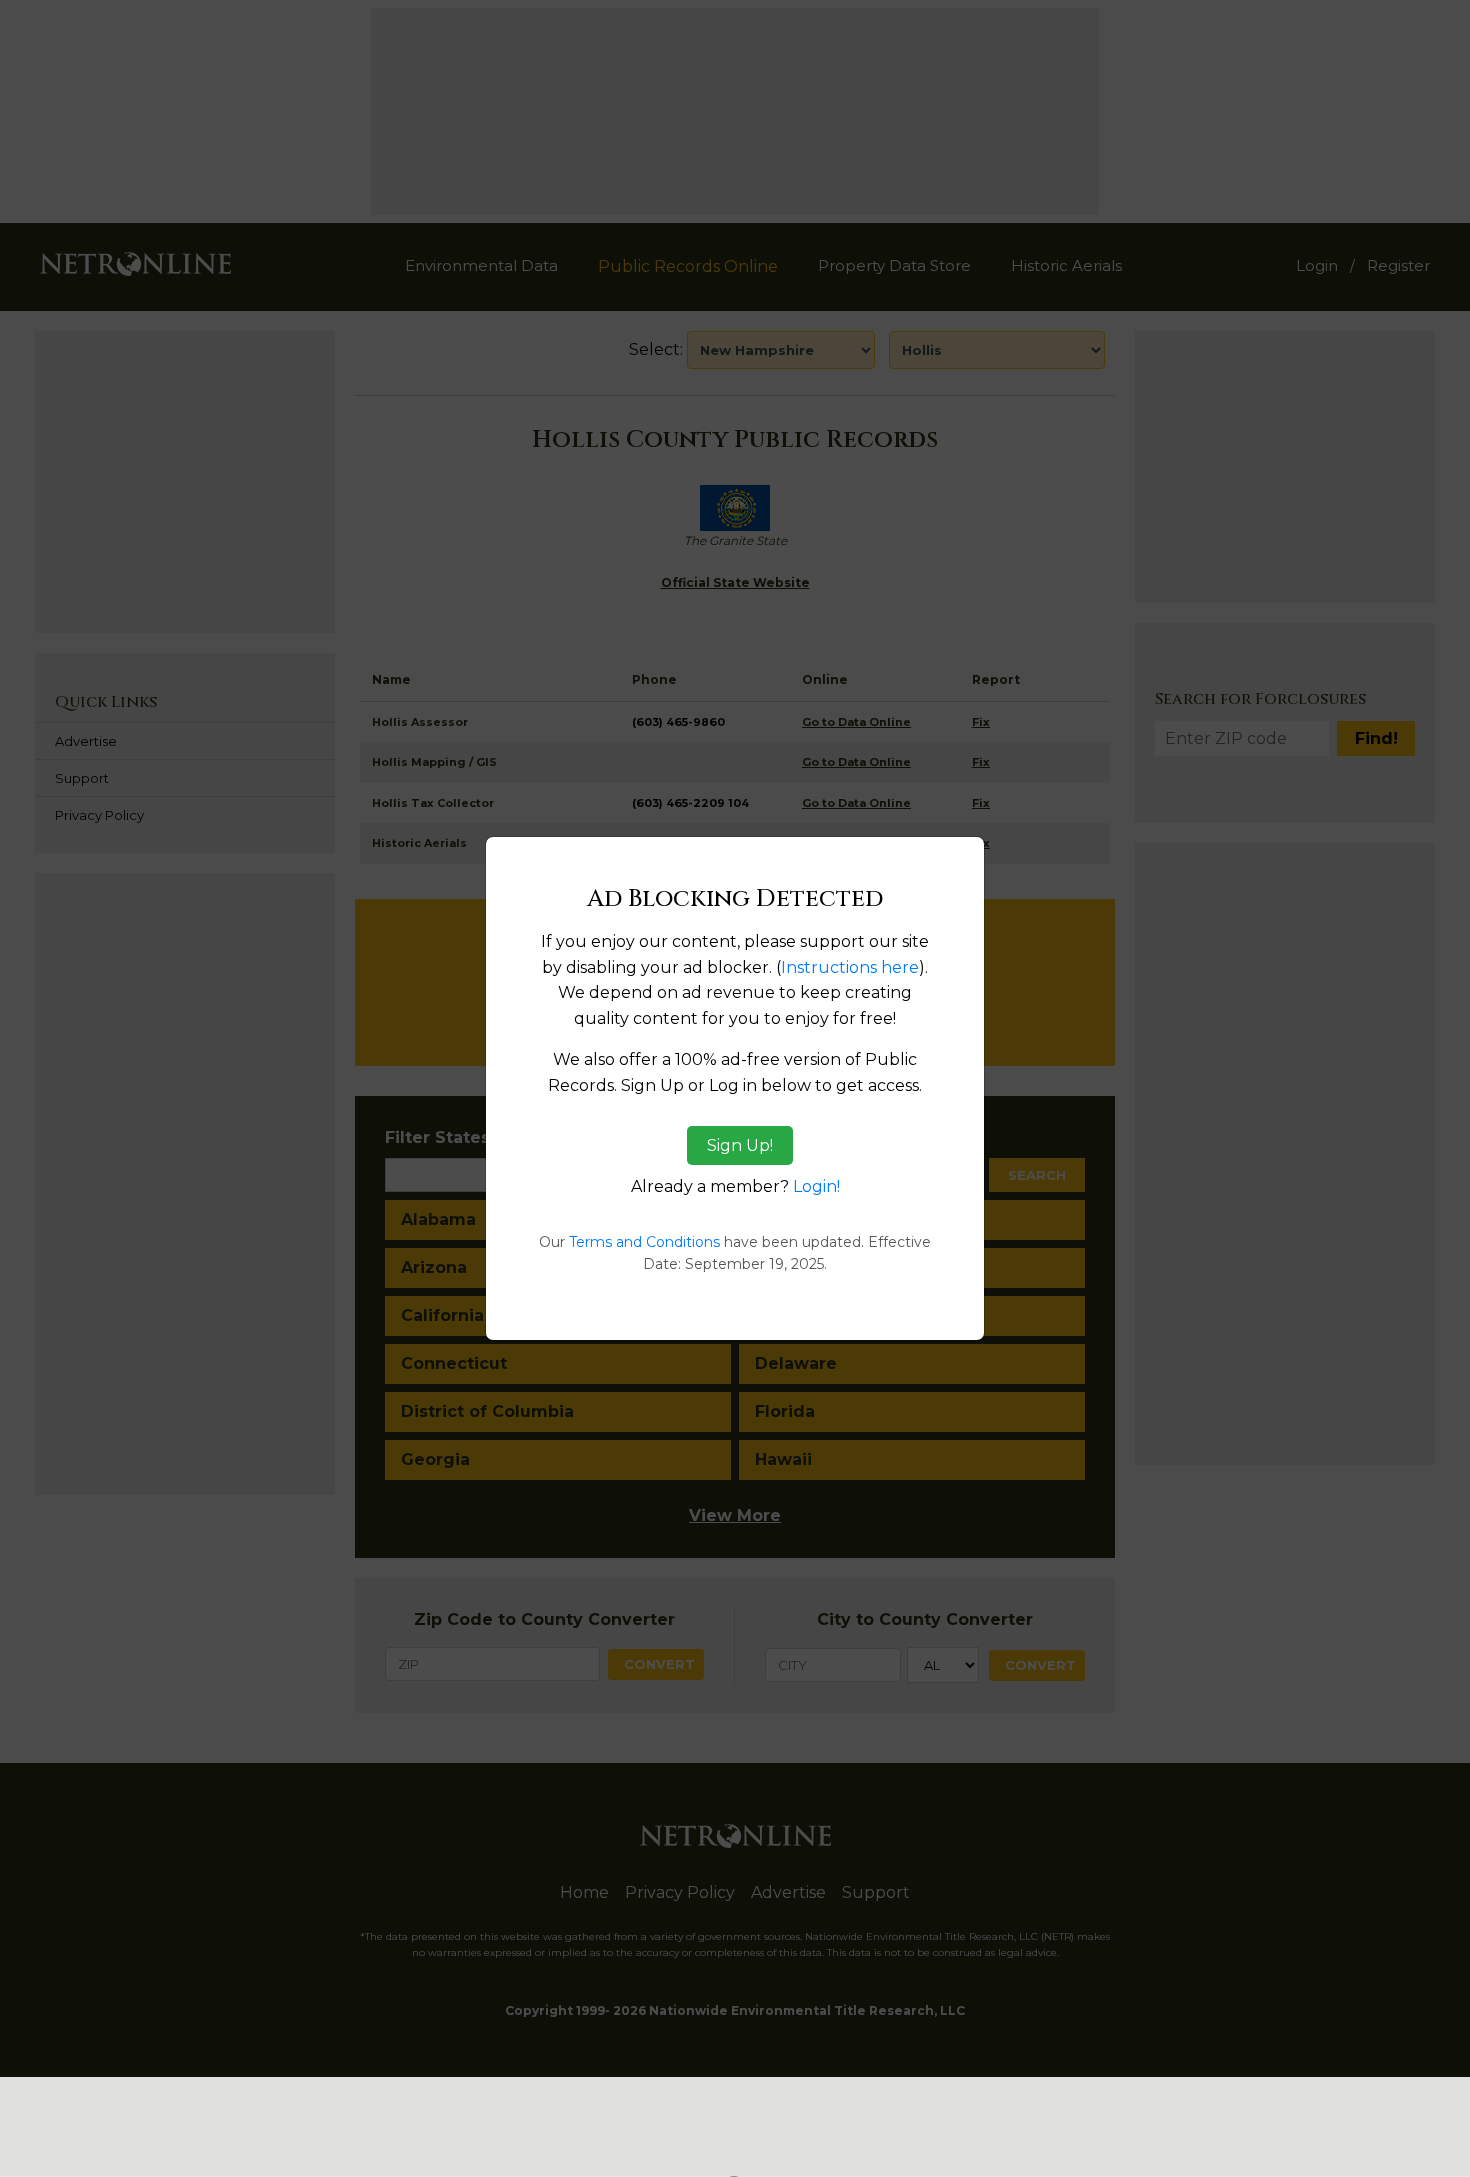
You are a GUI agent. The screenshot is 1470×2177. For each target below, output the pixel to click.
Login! (816, 1186)
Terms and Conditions (644, 1242)
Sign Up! (740, 1145)
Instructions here (850, 967)
